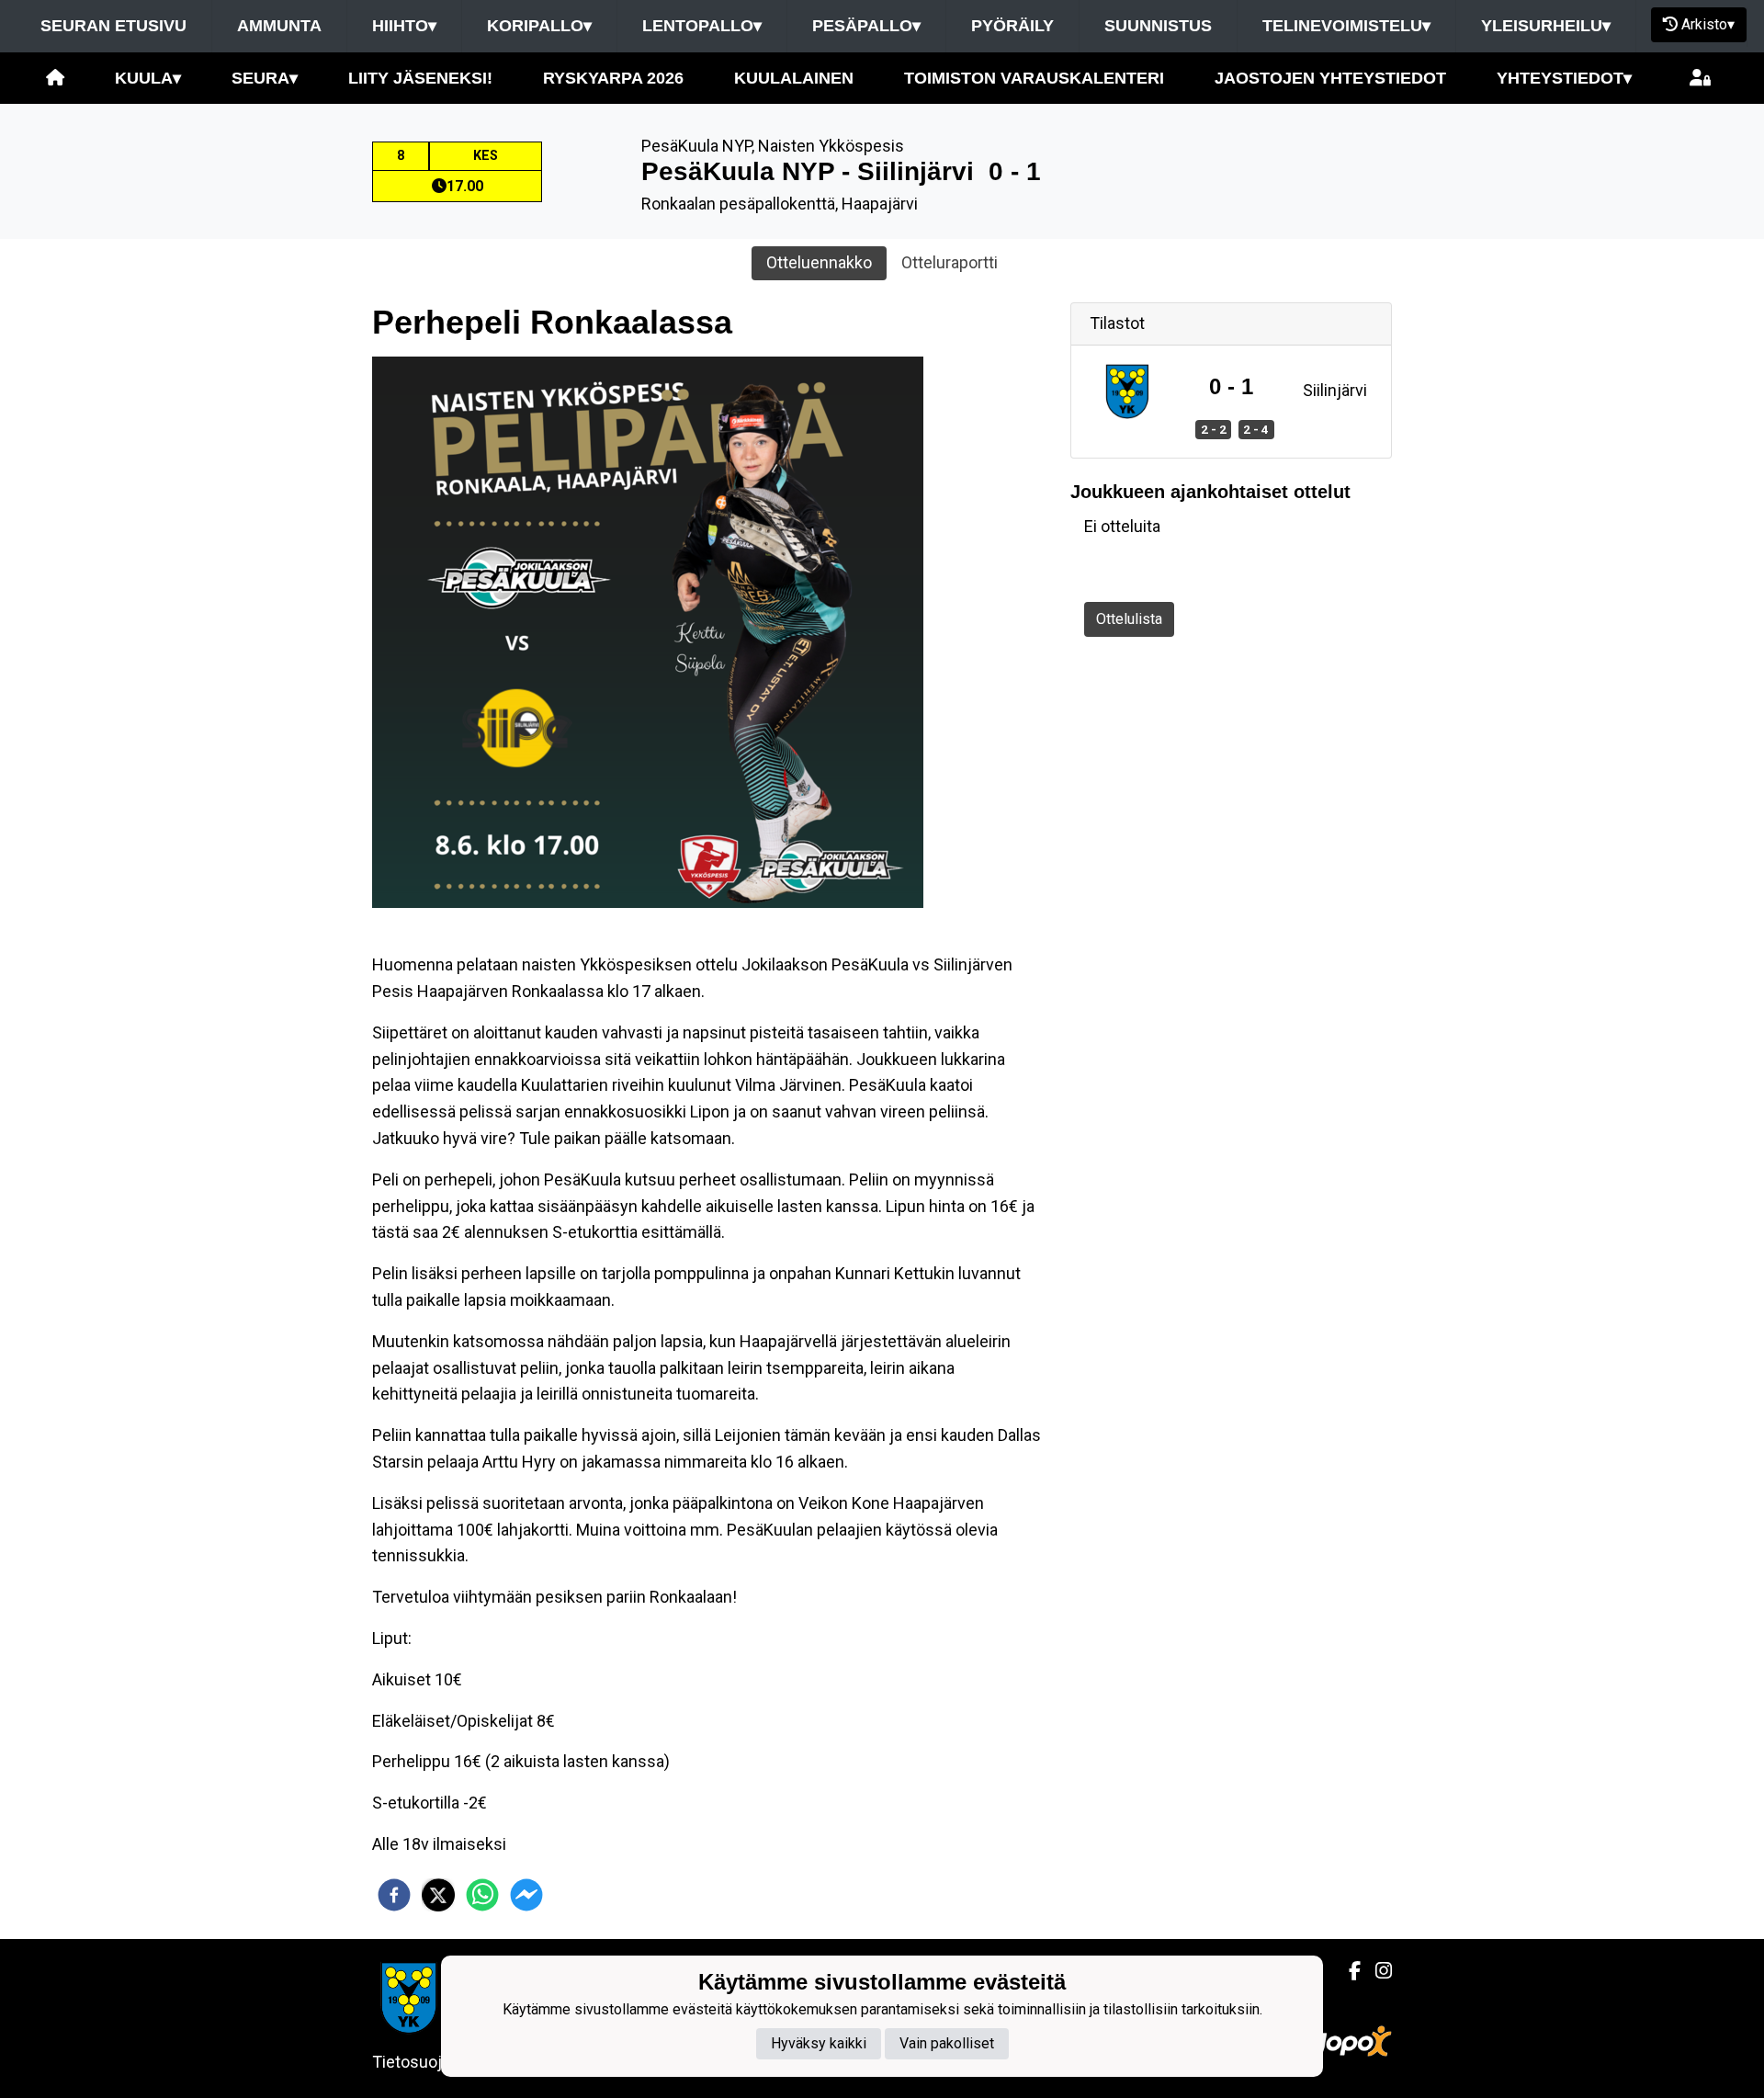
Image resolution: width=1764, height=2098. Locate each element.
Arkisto (1708, 24)
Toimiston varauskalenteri (1034, 78)
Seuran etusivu (113, 26)
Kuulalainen (794, 78)
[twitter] (438, 1895)
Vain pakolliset (947, 2043)
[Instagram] (1376, 1971)
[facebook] (394, 1895)
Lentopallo (702, 26)
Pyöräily (1012, 26)
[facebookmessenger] (526, 1895)
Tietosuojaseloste (439, 2062)
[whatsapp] (482, 1895)
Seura (265, 78)
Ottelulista (1129, 619)
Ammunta (279, 26)
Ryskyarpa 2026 (613, 78)
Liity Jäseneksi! (420, 78)
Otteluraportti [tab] (950, 262)
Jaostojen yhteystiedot (1330, 78)
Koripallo (539, 26)
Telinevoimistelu (1346, 26)
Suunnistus (1158, 26)
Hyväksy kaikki (819, 2043)
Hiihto (404, 26)
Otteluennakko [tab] (819, 262)
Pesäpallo (866, 26)
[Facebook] (1347, 1971)
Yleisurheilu (1546, 26)
